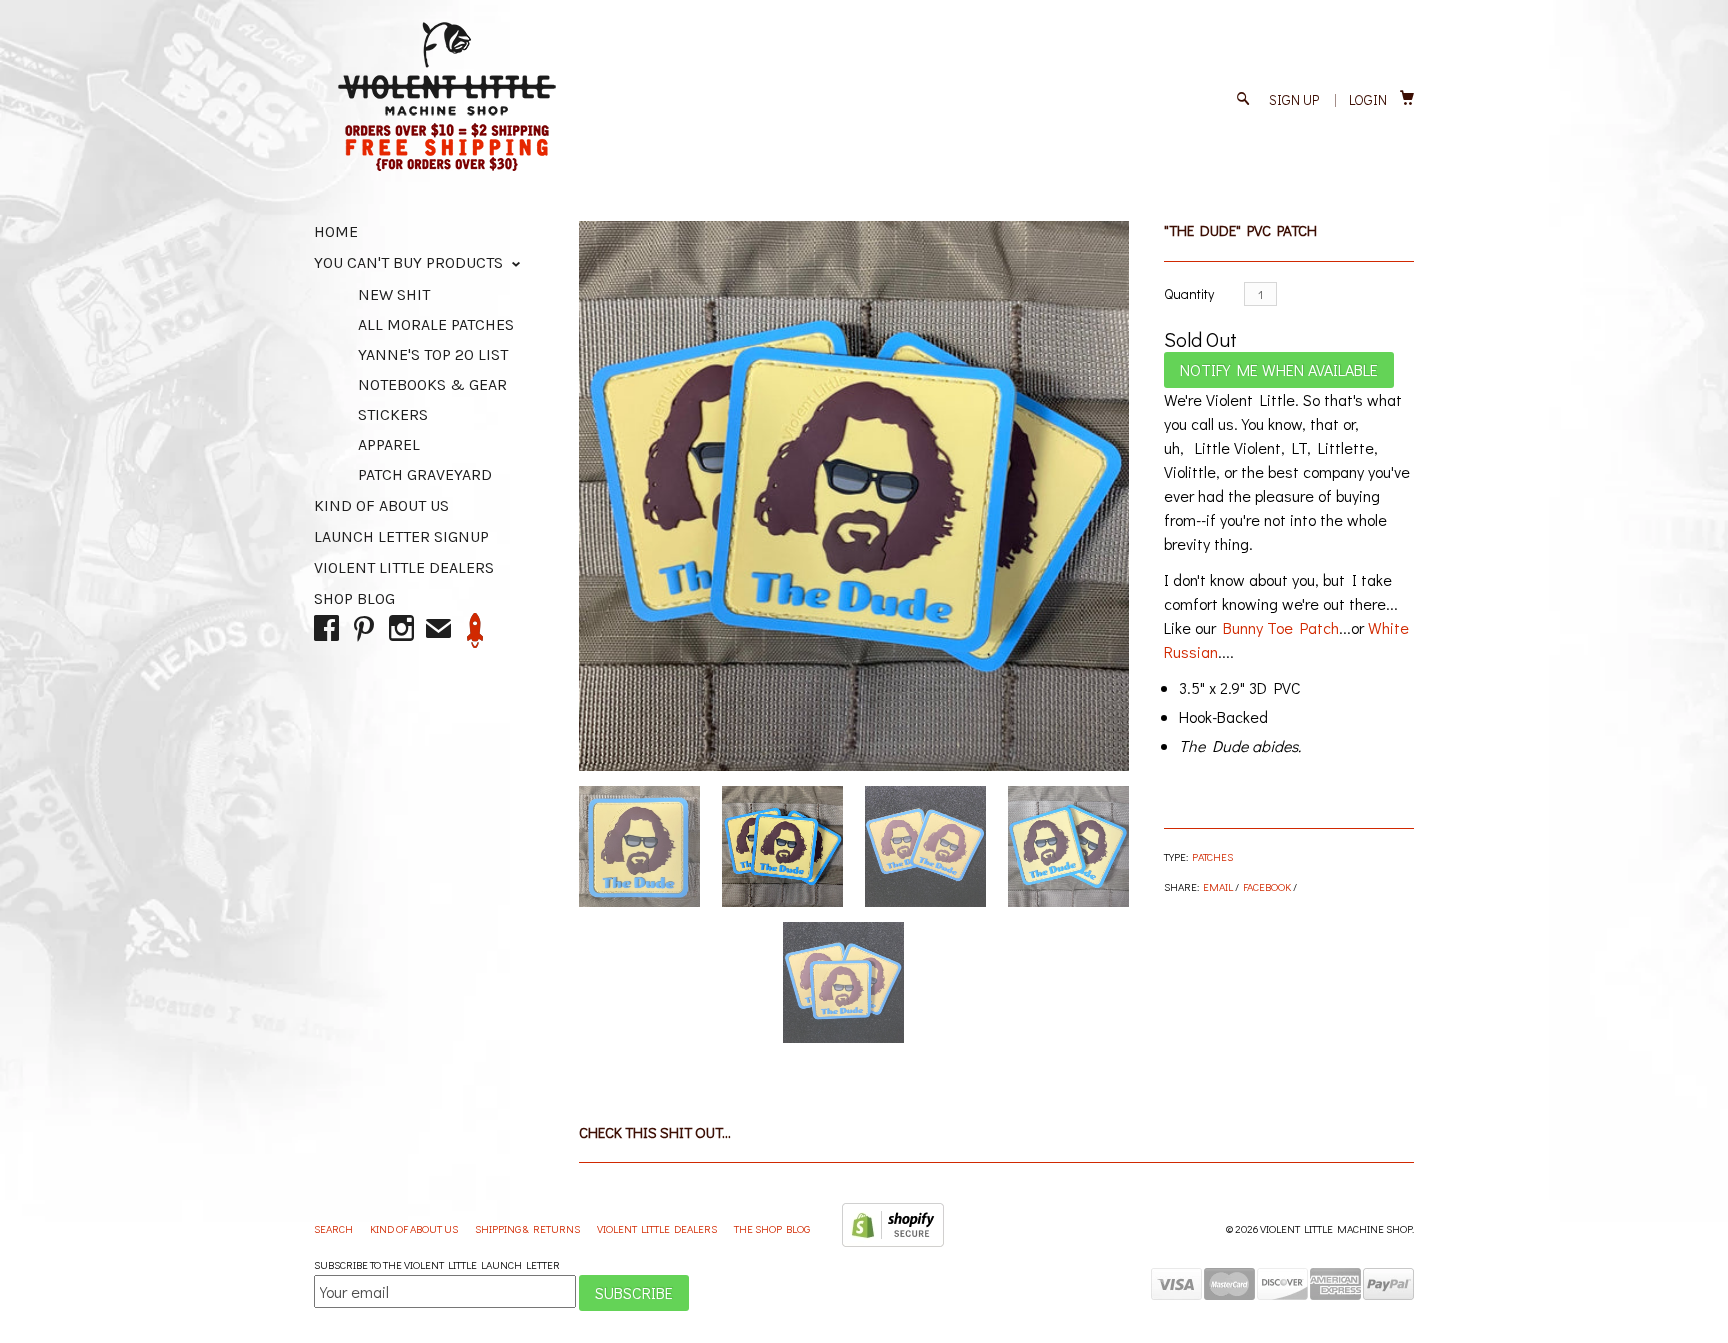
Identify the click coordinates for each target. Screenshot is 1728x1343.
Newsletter (475, 630)
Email (1218, 886)
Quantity (1189, 293)
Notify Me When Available (1279, 369)
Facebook (1267, 886)
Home (336, 231)
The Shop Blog (772, 1228)
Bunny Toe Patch (1281, 627)
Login (1368, 99)
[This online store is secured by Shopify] (893, 1242)
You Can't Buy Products (410, 262)
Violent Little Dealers (404, 567)
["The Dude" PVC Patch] (854, 496)
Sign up (1294, 99)
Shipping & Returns (528, 1228)
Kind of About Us (381, 505)
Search (334, 1228)
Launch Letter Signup (401, 536)
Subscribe (634, 1292)
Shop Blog (354, 598)
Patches (1212, 856)
